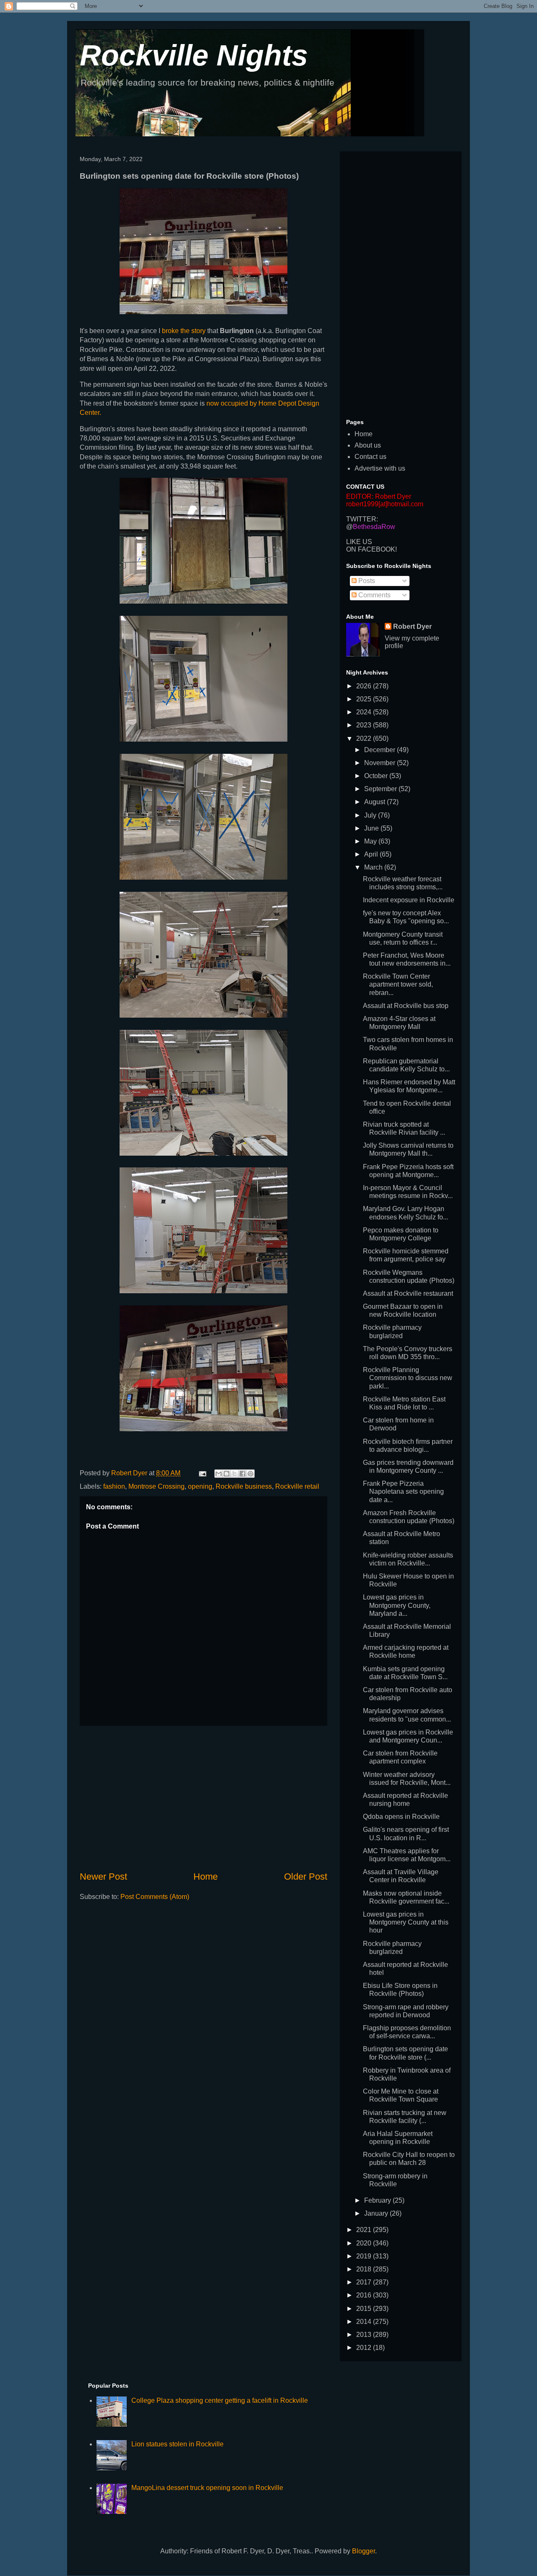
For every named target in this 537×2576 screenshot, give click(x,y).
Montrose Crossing (156, 1486)
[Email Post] (202, 1473)
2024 (365, 712)
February (378, 2200)
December (381, 750)
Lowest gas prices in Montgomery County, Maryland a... (397, 1605)
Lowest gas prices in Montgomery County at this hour (406, 1922)
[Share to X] (235, 1474)
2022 (365, 738)
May (371, 841)
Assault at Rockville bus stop (406, 1006)
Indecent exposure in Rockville (409, 900)
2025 (365, 699)
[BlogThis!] (227, 1474)
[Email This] (219, 1474)
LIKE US (359, 542)
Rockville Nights (194, 55)
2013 (365, 2335)
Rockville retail (297, 1486)
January (377, 2213)
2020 (365, 2243)
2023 (365, 725)
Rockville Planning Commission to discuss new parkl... (408, 1378)
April (372, 854)
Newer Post (103, 1877)
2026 (365, 686)
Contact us (370, 457)
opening (200, 1486)
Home (206, 1877)
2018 (365, 2269)
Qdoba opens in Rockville (401, 1817)
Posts (366, 581)
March (374, 867)
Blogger (364, 2551)
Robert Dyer (412, 626)
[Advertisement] (203, 1798)
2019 (365, 2256)
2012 (365, 2348)
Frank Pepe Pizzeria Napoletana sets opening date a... (403, 1491)
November (381, 763)
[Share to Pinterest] (250, 1474)
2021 (365, 2230)
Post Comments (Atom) (155, 1897)
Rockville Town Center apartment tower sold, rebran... (398, 984)
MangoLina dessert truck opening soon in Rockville (207, 2488)
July (371, 815)
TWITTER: (362, 519)
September (381, 789)
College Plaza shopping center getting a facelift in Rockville (220, 2400)
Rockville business (244, 1486)
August (375, 802)
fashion (114, 1486)
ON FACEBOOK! (371, 549)
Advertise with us (380, 468)
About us (368, 445)
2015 (365, 2309)
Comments (374, 595)
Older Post (306, 1877)
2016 (365, 2295)
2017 (365, 2282)
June (372, 828)
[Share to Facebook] (242, 1474)
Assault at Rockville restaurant (408, 1293)
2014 (365, 2322)
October (377, 776)
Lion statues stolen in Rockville (177, 2444)
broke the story (184, 331)
